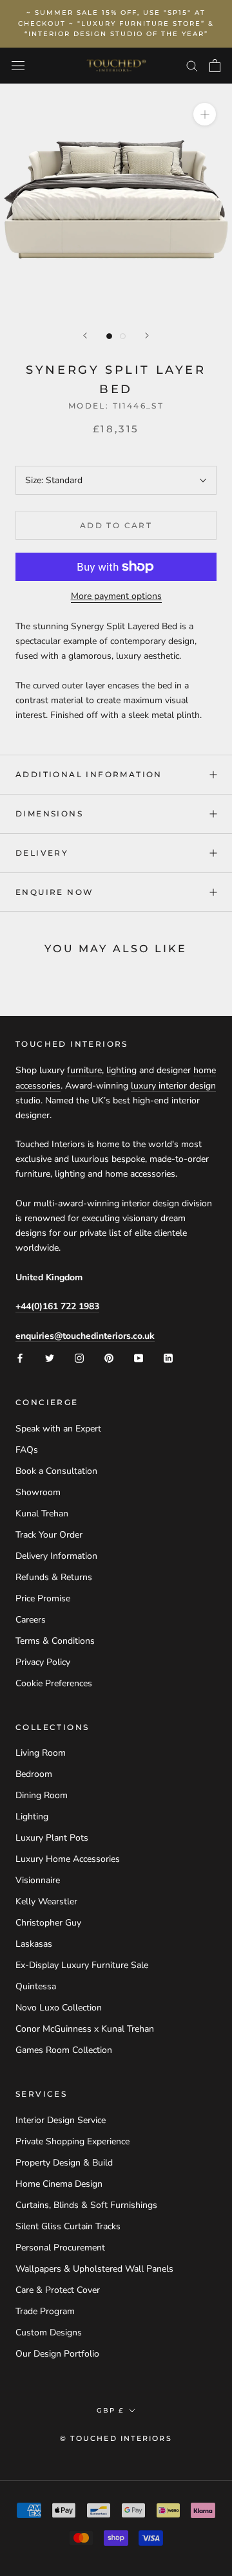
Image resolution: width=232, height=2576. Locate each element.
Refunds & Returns (54, 1577)
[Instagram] (79, 1358)
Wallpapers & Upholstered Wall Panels (94, 2269)
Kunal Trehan (42, 1513)
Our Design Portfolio (57, 2354)
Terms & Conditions (55, 1641)
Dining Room (42, 1795)
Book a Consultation (56, 1471)
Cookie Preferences (54, 1683)
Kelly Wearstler (46, 1901)
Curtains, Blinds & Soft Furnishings (86, 2205)
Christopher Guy (48, 1923)
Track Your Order (49, 1535)
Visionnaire (38, 1880)
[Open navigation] (18, 66)
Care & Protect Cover (58, 2290)
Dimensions (49, 814)
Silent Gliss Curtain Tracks (68, 2226)
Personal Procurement (60, 2248)
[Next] (147, 336)
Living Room (41, 1753)
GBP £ (110, 2410)
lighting (121, 1070)
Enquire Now (54, 892)
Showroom (38, 1492)
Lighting (32, 1817)
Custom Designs (49, 2332)
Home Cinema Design (59, 2184)
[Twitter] (50, 1358)
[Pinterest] (109, 1358)
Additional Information (89, 774)
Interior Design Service (61, 2120)
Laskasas (34, 1944)
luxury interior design (173, 1086)
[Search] (192, 65)
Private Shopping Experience (72, 2141)
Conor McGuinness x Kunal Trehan (85, 2029)
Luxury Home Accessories (68, 1859)
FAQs (27, 1450)
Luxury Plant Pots (52, 1838)
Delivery (42, 853)
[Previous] (85, 336)
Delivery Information (56, 1556)
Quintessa (36, 1986)
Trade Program (45, 2311)
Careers (31, 1620)
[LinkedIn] (168, 1358)
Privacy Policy (43, 1662)
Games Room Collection (64, 2050)
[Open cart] (215, 66)
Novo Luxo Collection (59, 2008)
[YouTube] (139, 1358)
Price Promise (43, 1598)
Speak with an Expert (58, 1429)
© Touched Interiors (116, 2438)
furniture (84, 1070)
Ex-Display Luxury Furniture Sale (82, 1965)
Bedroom (34, 1774)
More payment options (116, 596)
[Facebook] (20, 1358)
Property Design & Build (64, 2163)
